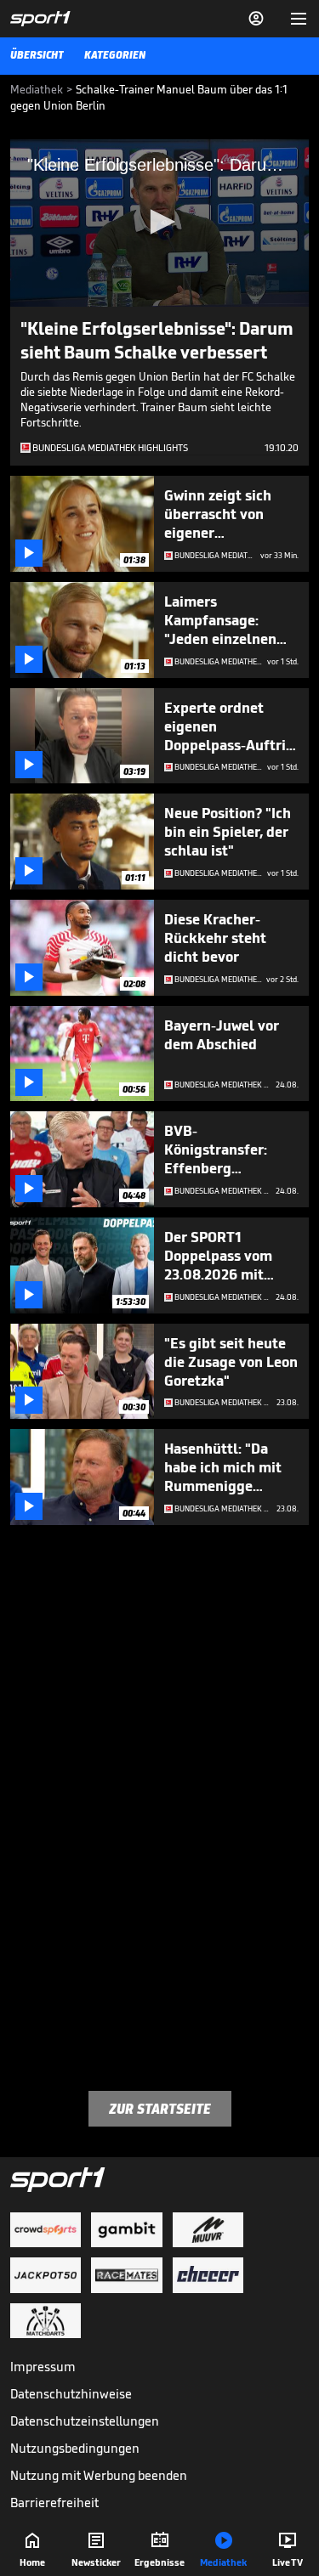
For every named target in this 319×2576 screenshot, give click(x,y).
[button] (160, 222)
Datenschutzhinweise (71, 2394)
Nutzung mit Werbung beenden (99, 2475)
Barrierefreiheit (54, 2503)
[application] (159, 223)
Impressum (43, 2367)
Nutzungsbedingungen (75, 2448)
